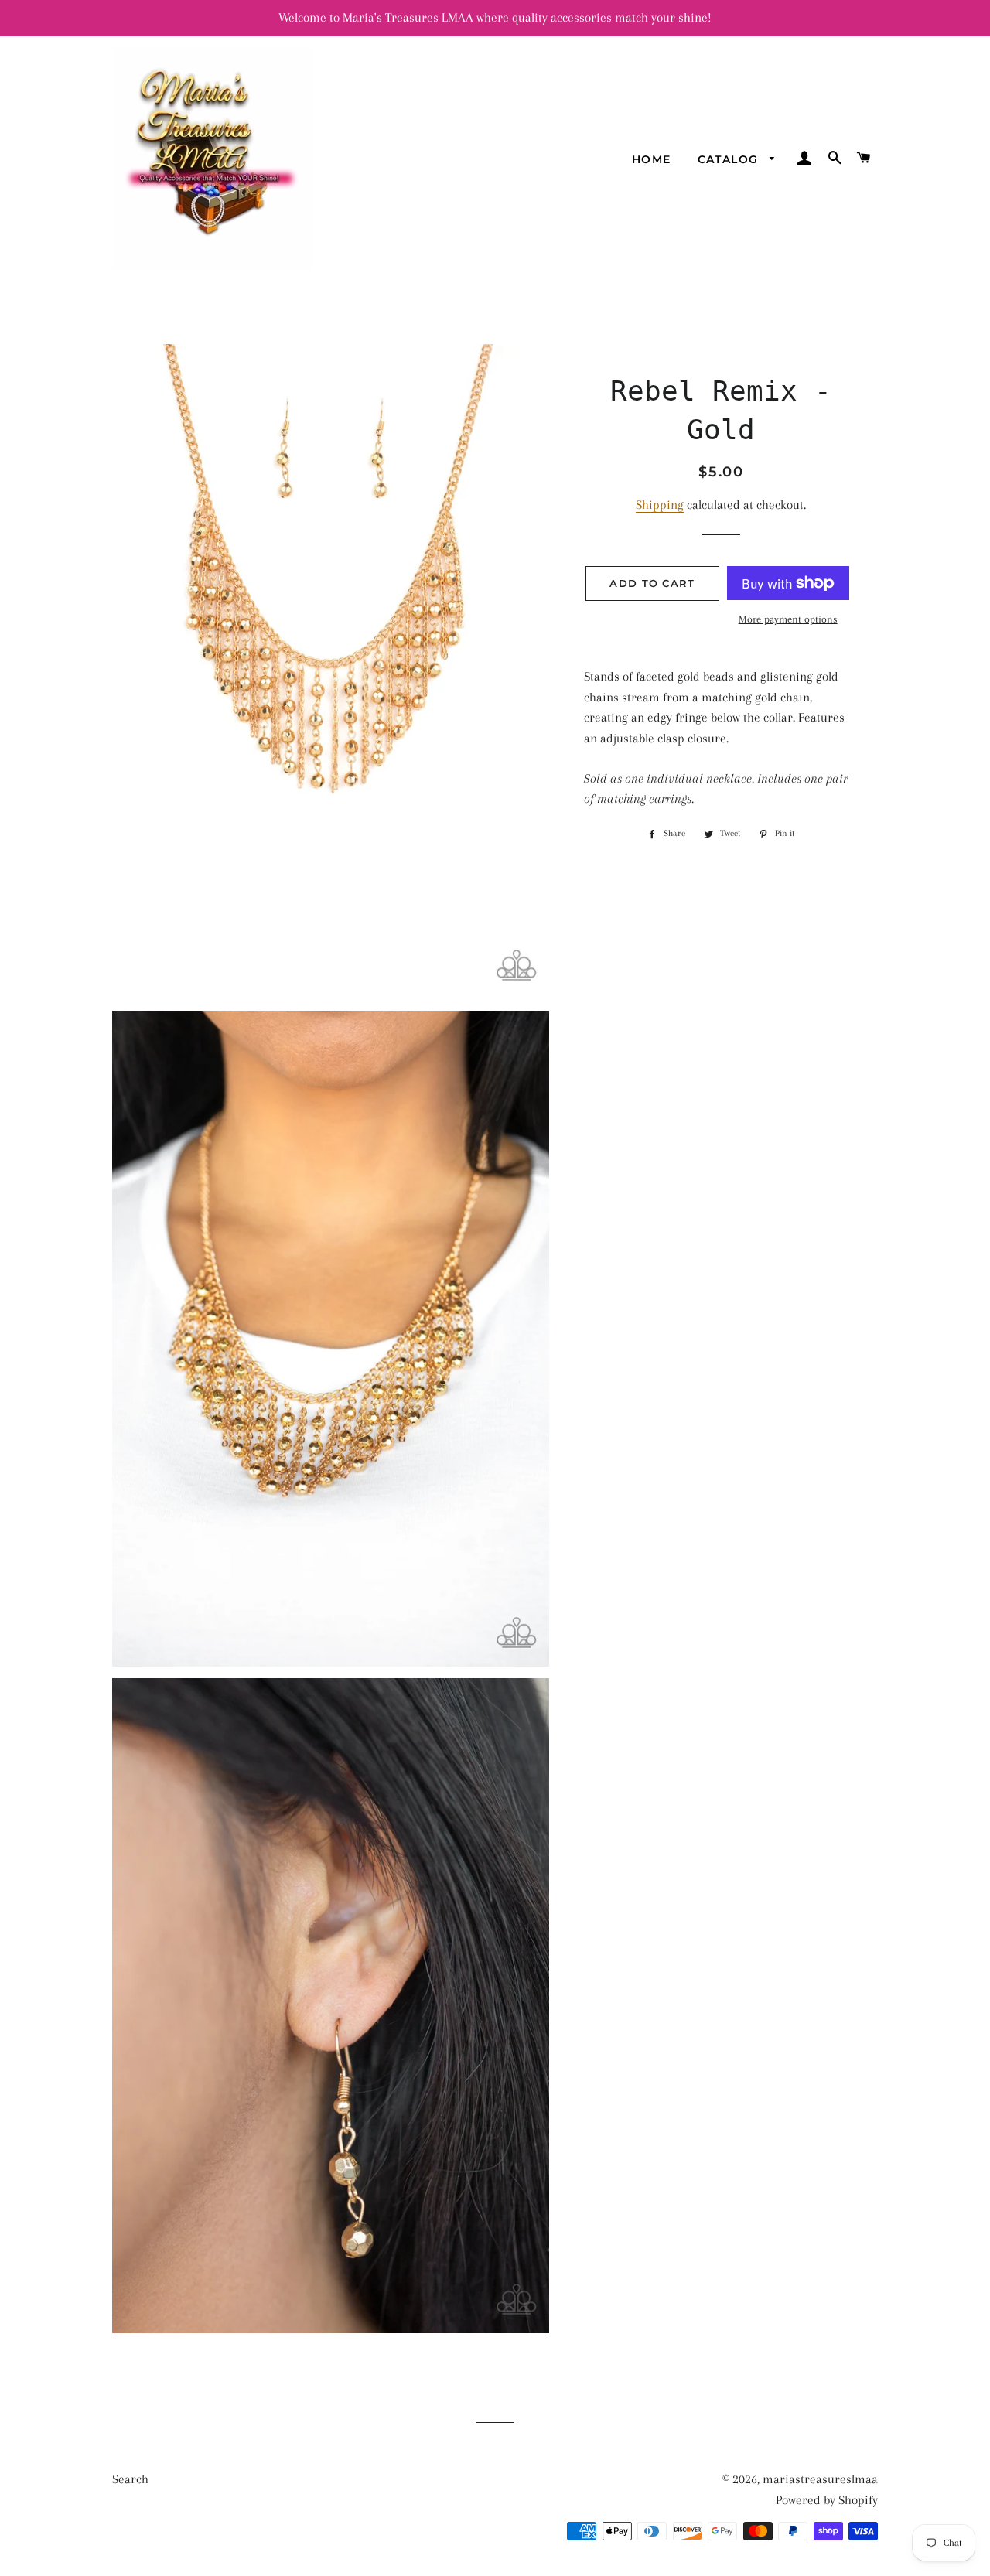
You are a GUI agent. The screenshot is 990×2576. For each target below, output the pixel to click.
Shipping (660, 505)
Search (130, 2479)
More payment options (788, 619)
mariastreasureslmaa (820, 2479)
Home (652, 159)
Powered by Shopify (827, 2500)
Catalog (730, 159)
